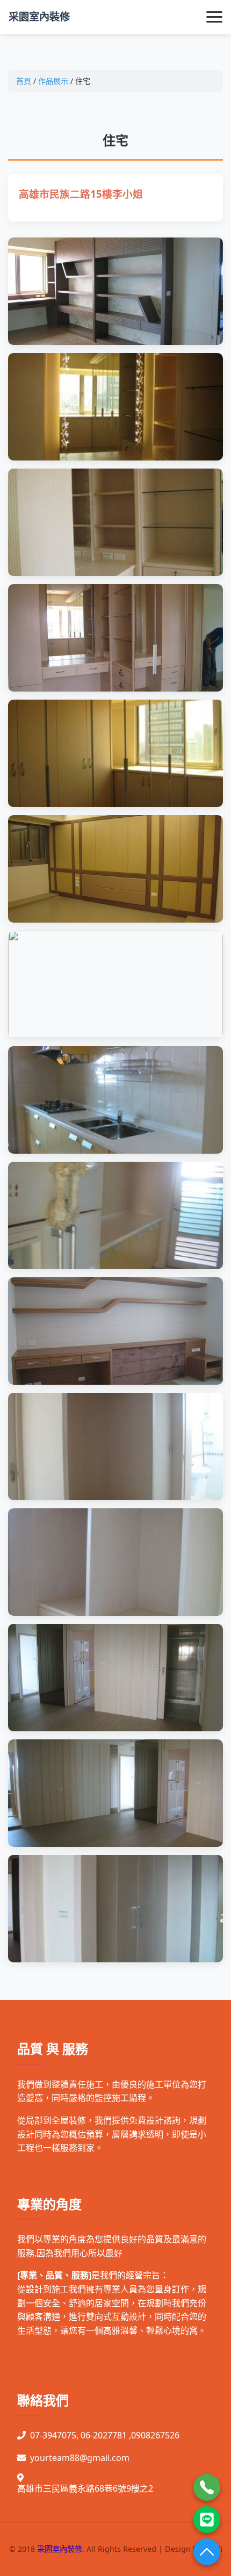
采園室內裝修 (39, 16)
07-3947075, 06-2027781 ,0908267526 (105, 2435)
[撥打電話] (207, 2487)
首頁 (24, 81)
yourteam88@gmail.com (80, 2458)
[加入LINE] (207, 2520)
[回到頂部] (207, 2552)
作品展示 (53, 81)
